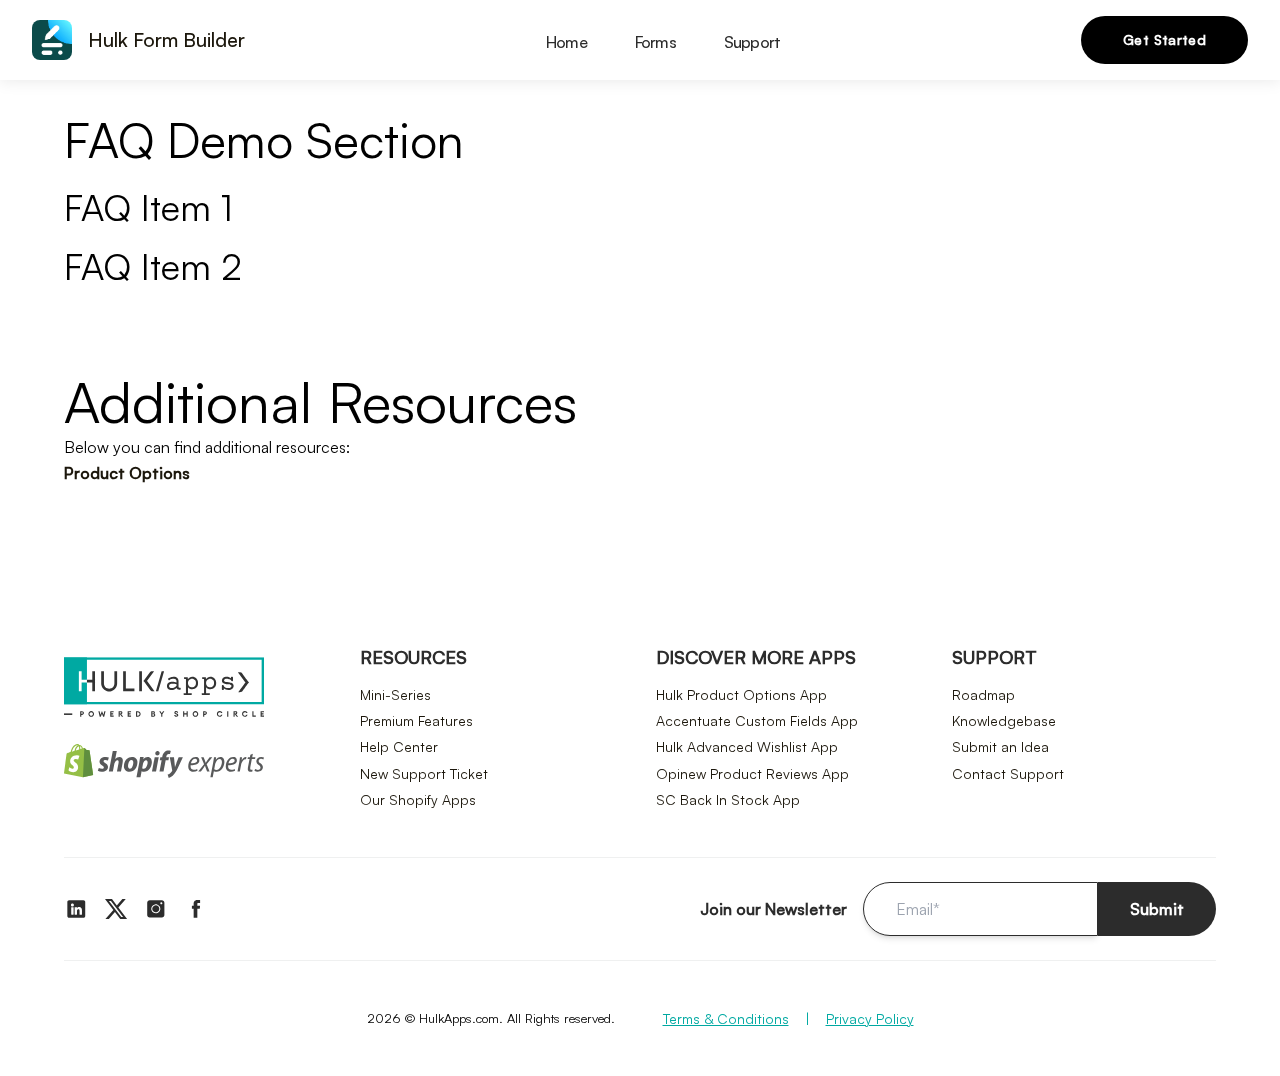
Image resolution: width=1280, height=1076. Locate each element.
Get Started (1164, 39)
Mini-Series (395, 694)
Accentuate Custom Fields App (757, 720)
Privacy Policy (870, 1018)
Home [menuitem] (566, 42)
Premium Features (416, 720)
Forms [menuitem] (655, 42)
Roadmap (983, 694)
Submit (1157, 909)
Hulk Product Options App (741, 694)
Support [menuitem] (752, 42)
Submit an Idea (1000, 746)
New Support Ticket (424, 773)
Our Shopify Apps (418, 799)
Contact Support (1008, 773)
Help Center (399, 746)
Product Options (127, 473)
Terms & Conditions (726, 1018)
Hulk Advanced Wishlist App (747, 746)
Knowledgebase (1004, 720)
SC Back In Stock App (728, 799)
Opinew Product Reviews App (752, 773)
